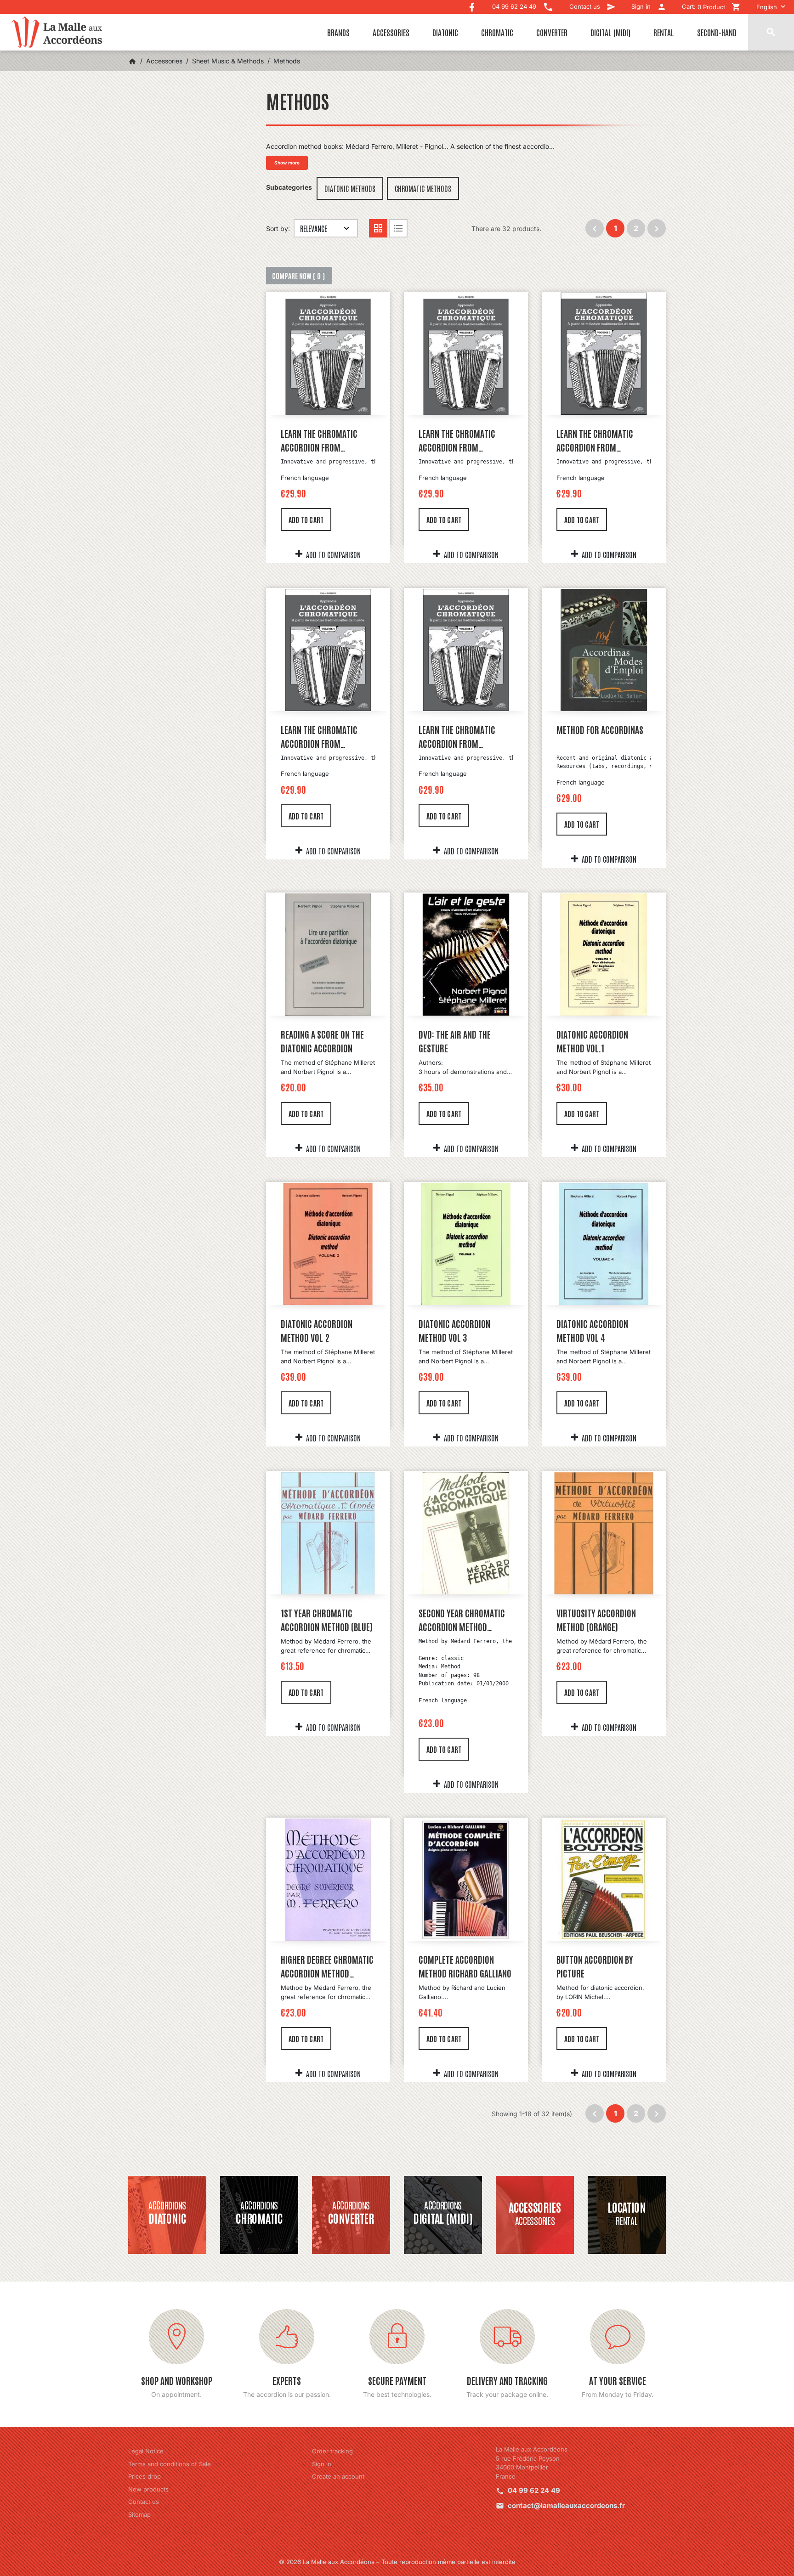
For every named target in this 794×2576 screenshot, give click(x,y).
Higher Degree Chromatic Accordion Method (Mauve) (327, 1966)
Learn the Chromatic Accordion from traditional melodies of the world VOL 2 (463, 441)
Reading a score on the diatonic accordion (322, 1041)
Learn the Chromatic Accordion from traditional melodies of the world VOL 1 (325, 441)
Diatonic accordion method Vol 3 (454, 1330)
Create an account (338, 2476)
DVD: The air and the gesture (455, 1041)
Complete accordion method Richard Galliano (465, 1966)
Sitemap (139, 2514)
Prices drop (145, 2476)
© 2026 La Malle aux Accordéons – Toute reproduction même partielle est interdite (397, 2562)
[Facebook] (472, 5)
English (767, 7)
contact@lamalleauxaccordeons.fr (566, 2505)
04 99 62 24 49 (534, 2490)
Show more (287, 163)
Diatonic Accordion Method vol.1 (592, 1041)
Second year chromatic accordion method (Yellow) (462, 1620)
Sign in (322, 2464)
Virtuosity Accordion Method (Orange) (596, 1620)
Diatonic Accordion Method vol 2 (317, 1330)
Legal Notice (146, 2451)
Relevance (314, 228)
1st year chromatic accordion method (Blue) (327, 1620)
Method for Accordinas (600, 729)
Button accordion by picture (595, 1966)
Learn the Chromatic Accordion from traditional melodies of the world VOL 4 (325, 737)
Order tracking (332, 2451)
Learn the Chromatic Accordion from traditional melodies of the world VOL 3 (601, 441)
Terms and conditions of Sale (170, 2464)
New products (148, 2489)
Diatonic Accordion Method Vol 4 (592, 1330)
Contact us (144, 2502)
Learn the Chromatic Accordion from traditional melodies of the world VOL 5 (463, 737)
